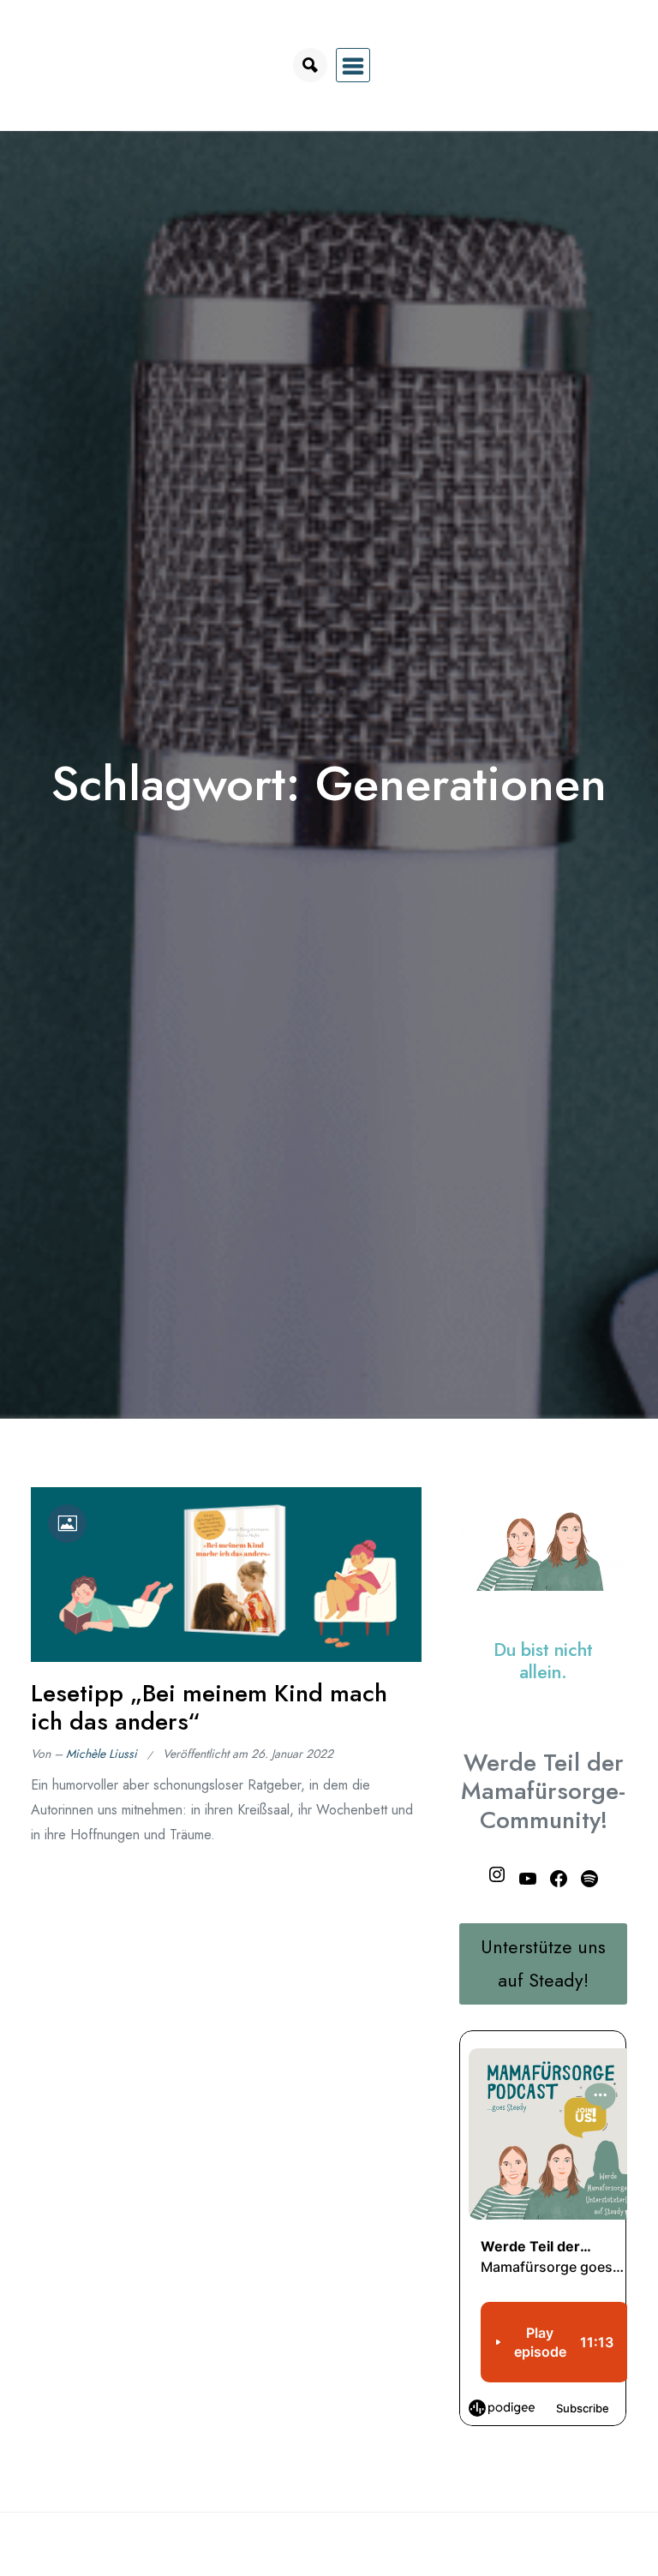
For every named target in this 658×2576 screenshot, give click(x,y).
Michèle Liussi (102, 1754)
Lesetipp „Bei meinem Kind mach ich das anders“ (209, 1708)
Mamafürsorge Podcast (98, 65)
